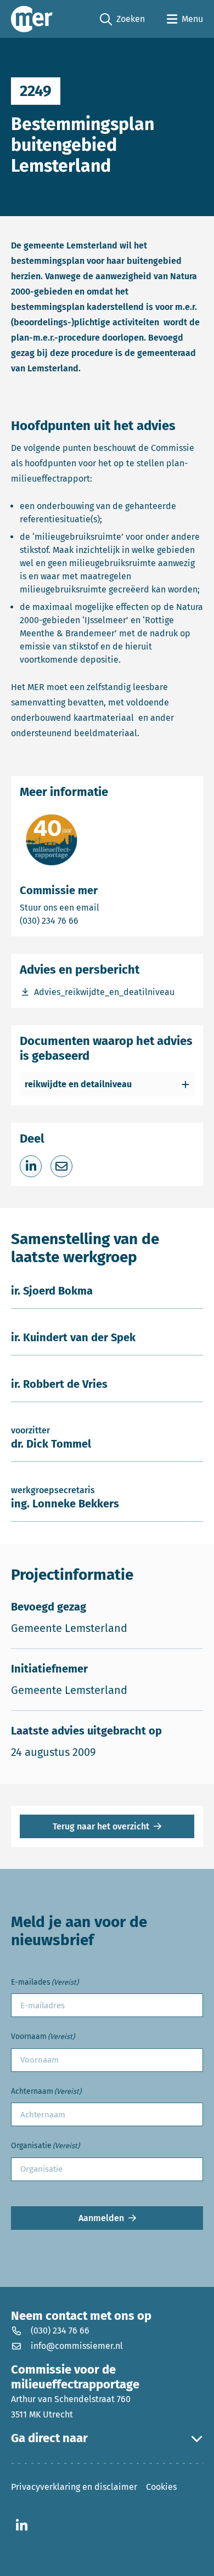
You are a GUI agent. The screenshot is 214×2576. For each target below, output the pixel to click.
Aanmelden (101, 2218)
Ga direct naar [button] (49, 2438)
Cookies (161, 2487)
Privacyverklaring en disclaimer (74, 2487)
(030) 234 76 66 (87, 920)
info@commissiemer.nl (77, 2346)
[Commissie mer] (32, 19)
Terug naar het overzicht (101, 1826)
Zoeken (122, 20)
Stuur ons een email (103, 907)
